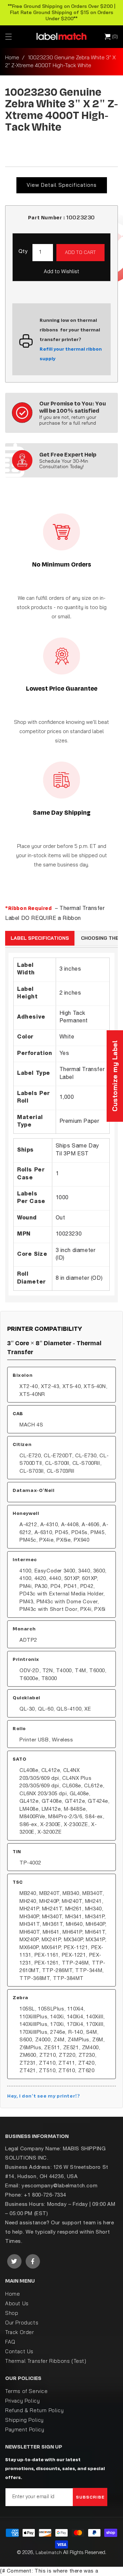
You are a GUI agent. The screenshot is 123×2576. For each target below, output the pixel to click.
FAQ (10, 2342)
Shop (12, 2313)
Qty (23, 252)
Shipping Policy (24, 2420)
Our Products (22, 2323)
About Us (17, 2303)
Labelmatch (49, 2552)
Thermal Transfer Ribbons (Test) (46, 2361)
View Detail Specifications (62, 185)
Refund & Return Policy (34, 2410)
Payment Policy (25, 2429)
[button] (9, 37)
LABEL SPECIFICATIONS (40, 938)
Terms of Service (26, 2391)
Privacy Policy (22, 2401)
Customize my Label (115, 1076)
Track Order (20, 2332)
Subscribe (90, 2497)
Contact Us (19, 2351)
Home (12, 57)
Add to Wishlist (61, 271)
